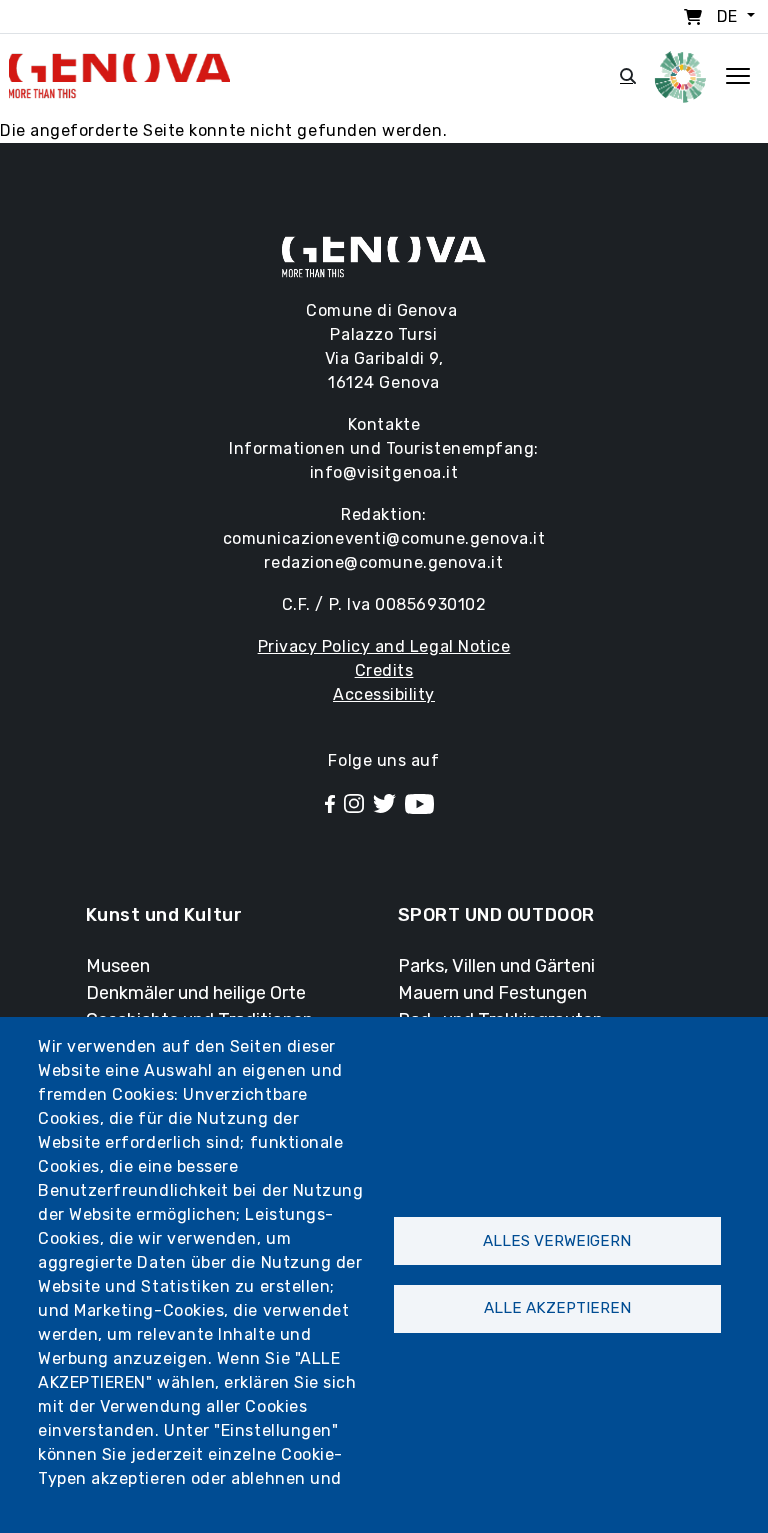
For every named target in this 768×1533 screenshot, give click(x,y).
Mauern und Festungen (492, 993)
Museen (118, 966)
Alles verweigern (557, 1241)
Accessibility (384, 694)
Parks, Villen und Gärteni (496, 966)
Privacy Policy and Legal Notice (384, 646)
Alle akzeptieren (557, 1308)
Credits (384, 670)
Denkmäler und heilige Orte (196, 993)
